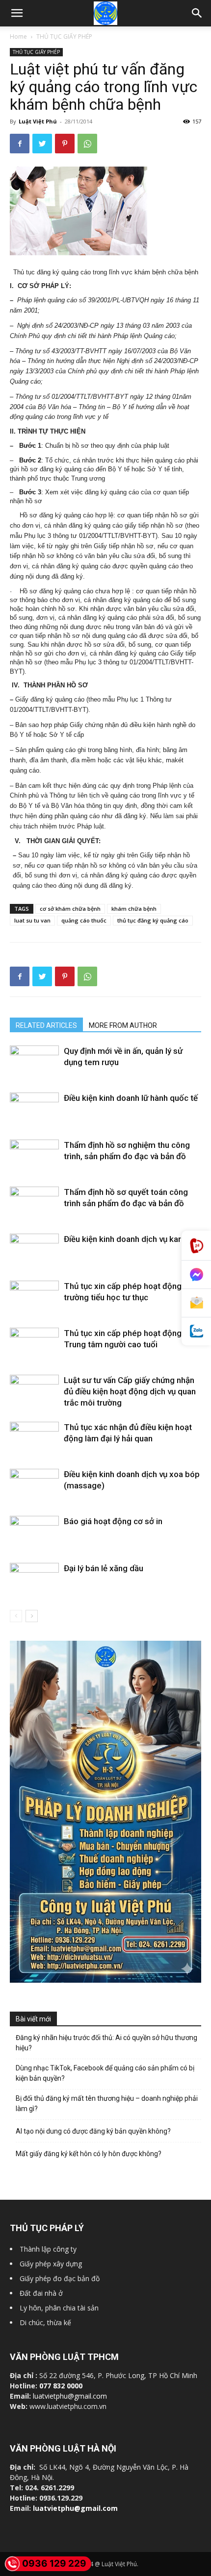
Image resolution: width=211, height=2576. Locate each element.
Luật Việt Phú (38, 121)
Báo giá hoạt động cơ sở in (113, 1521)
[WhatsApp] (87, 144)
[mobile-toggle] (17, 13)
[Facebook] (20, 144)
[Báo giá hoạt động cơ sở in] (34, 1534)
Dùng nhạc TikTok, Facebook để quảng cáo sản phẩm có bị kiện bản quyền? (105, 2073)
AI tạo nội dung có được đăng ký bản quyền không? (93, 2131)
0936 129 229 (54, 2564)
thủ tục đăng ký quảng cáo (153, 920)
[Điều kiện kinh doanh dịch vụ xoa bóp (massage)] (34, 1493)
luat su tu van (32, 920)
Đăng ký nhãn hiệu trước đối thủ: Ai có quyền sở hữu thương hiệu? (106, 2043)
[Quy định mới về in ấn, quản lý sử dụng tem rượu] (34, 1062)
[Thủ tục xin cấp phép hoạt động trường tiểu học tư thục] (34, 1296)
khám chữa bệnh (134, 909)
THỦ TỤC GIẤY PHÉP (64, 36)
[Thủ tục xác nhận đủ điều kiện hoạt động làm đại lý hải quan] (34, 1438)
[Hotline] (196, 1246)
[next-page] (32, 1616)
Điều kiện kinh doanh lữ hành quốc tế (131, 1098)
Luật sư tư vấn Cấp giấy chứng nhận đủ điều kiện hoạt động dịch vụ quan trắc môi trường (130, 1391)
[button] (197, 13)
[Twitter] (42, 144)
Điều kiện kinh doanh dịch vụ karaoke (132, 1239)
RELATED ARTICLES (46, 1025)
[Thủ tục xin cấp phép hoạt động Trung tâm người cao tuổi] (34, 1340)
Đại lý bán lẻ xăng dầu (104, 1568)
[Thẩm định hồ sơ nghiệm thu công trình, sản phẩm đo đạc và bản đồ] (34, 1156)
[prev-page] (16, 1616)
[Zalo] (196, 1331)
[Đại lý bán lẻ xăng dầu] (34, 1581)
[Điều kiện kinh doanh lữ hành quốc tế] (34, 1111)
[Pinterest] (65, 144)
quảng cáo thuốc (84, 920)
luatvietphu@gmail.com (70, 2396)
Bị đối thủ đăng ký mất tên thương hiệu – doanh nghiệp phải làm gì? (107, 2103)
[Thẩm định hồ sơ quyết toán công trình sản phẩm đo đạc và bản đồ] (34, 1203)
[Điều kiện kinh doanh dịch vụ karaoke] (34, 1252)
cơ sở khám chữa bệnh (70, 909)
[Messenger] (196, 1275)
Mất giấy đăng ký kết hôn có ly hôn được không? (89, 2154)
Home (18, 36)
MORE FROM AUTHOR (123, 1025)
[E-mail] (196, 1303)
